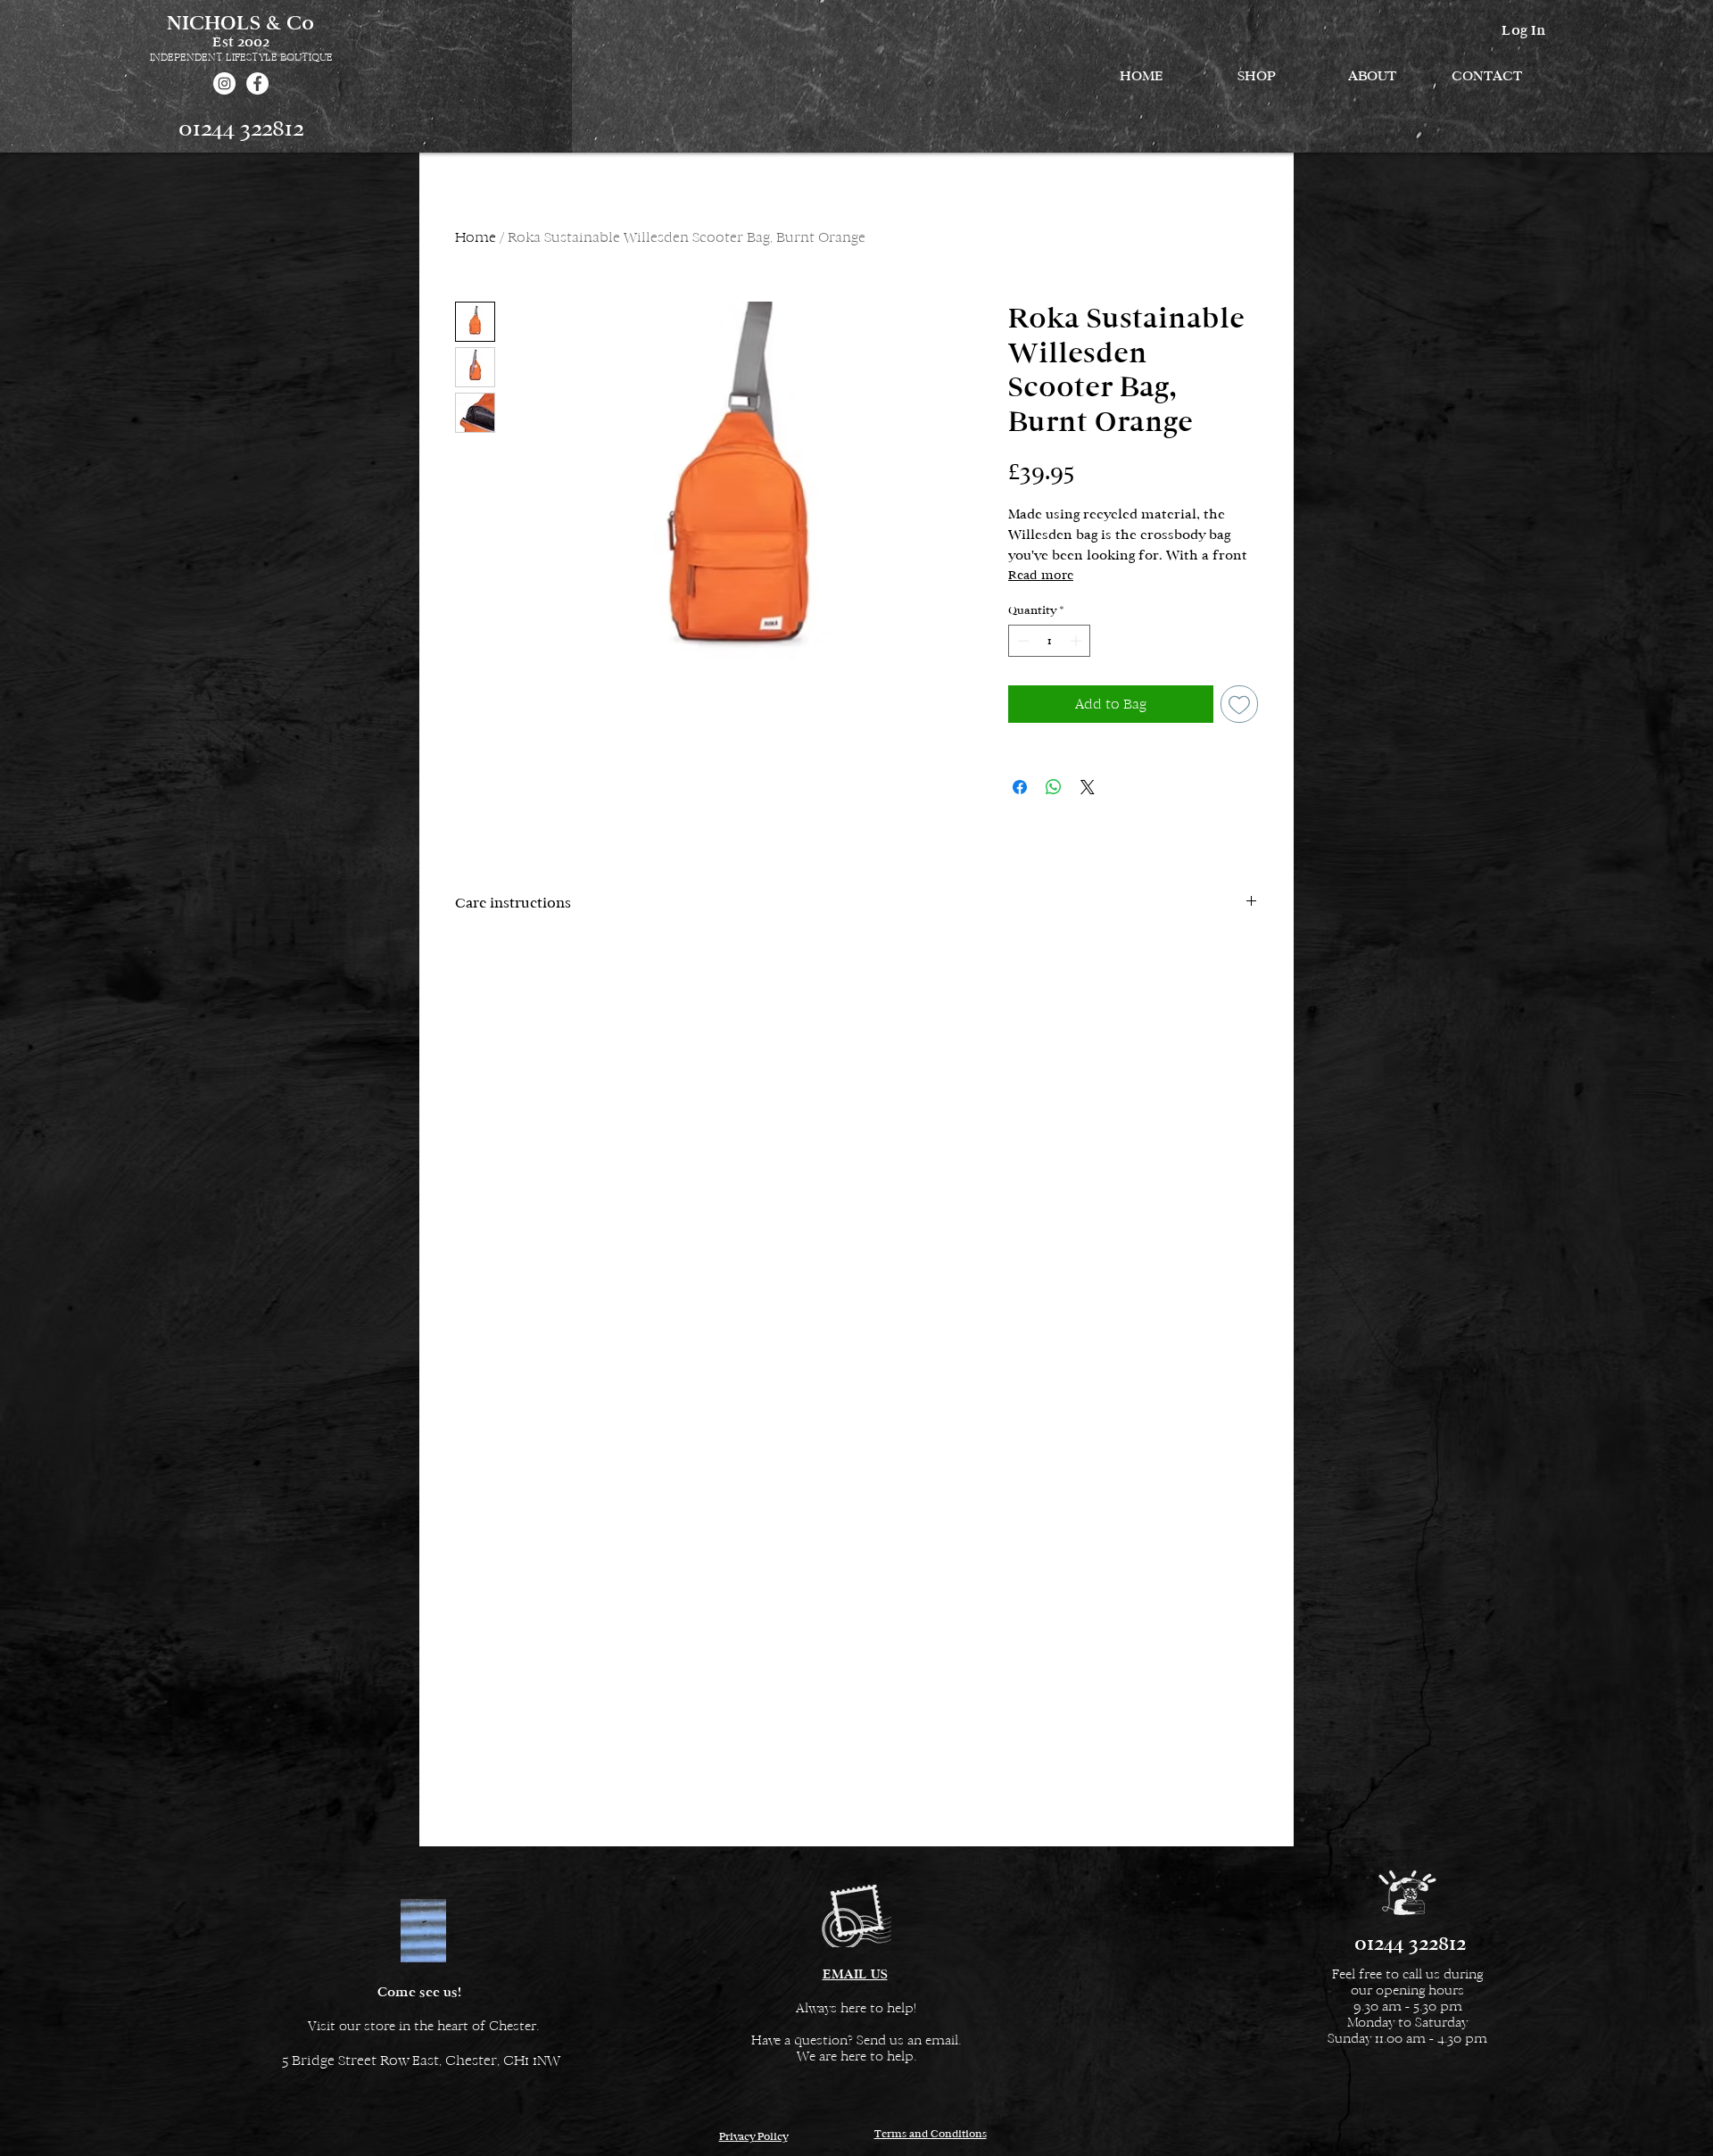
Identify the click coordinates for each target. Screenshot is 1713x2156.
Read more (1041, 575)
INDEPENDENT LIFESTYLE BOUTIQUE (241, 57)
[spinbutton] (1050, 641)
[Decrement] (1022, 641)
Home (476, 237)
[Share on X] (1088, 787)
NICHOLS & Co (240, 23)
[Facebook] (257, 83)
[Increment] (1078, 641)
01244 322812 (241, 129)
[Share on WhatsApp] (1054, 787)
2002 (253, 41)
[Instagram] (224, 83)
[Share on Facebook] (1020, 787)
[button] (1257, 76)
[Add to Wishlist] (1239, 704)
